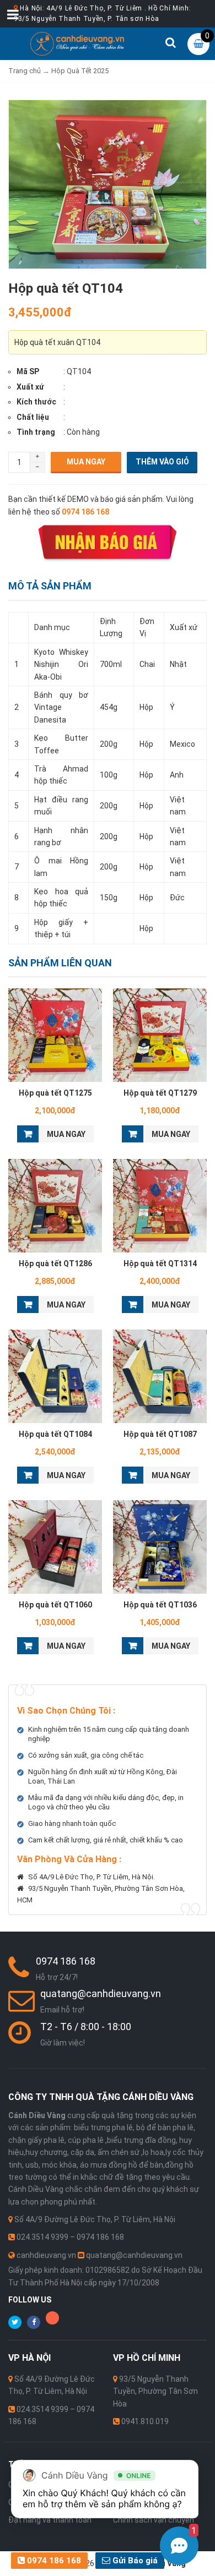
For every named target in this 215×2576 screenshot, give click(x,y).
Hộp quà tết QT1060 (55, 1605)
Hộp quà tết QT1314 (160, 1264)
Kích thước (36, 402)
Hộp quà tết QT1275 (55, 1093)
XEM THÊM (55, 1035)
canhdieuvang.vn (46, 2255)
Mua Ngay (86, 462)
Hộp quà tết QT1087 (160, 1434)
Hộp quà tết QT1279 (160, 1093)
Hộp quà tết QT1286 (55, 1264)
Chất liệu (33, 417)
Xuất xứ (30, 387)
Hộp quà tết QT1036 (160, 1605)
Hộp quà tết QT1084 (55, 1434)
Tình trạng (36, 432)
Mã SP (28, 371)
